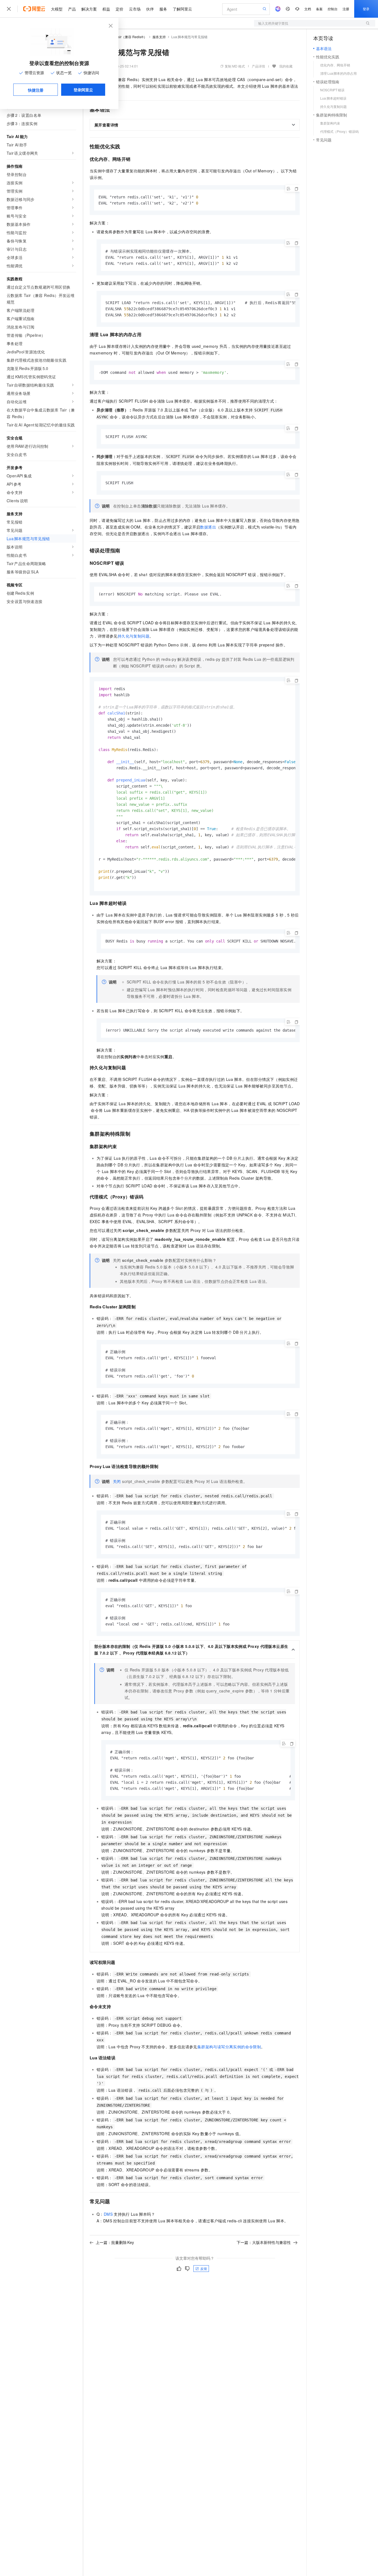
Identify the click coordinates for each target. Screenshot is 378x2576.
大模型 (57, 9)
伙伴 (150, 9)
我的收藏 (286, 66)
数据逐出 (208, 527)
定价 (120, 9)
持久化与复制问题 (134, 636)
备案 (319, 9)
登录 (366, 9)
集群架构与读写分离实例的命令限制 (229, 2047)
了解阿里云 (182, 9)
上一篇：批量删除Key (115, 2242)
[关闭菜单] (9, 9)
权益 (106, 9)
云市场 (135, 9)
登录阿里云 (83, 90)
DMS (108, 2214)
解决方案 (89, 9)
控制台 (333, 9)
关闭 (117, 1481)
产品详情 (258, 66)
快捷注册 (36, 90)
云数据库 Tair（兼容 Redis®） (124, 37)
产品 (72, 9)
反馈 (204, 2268)
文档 (308, 9)
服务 (163, 9)
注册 (346, 9)
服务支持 (159, 37)
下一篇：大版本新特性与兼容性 (264, 2242)
